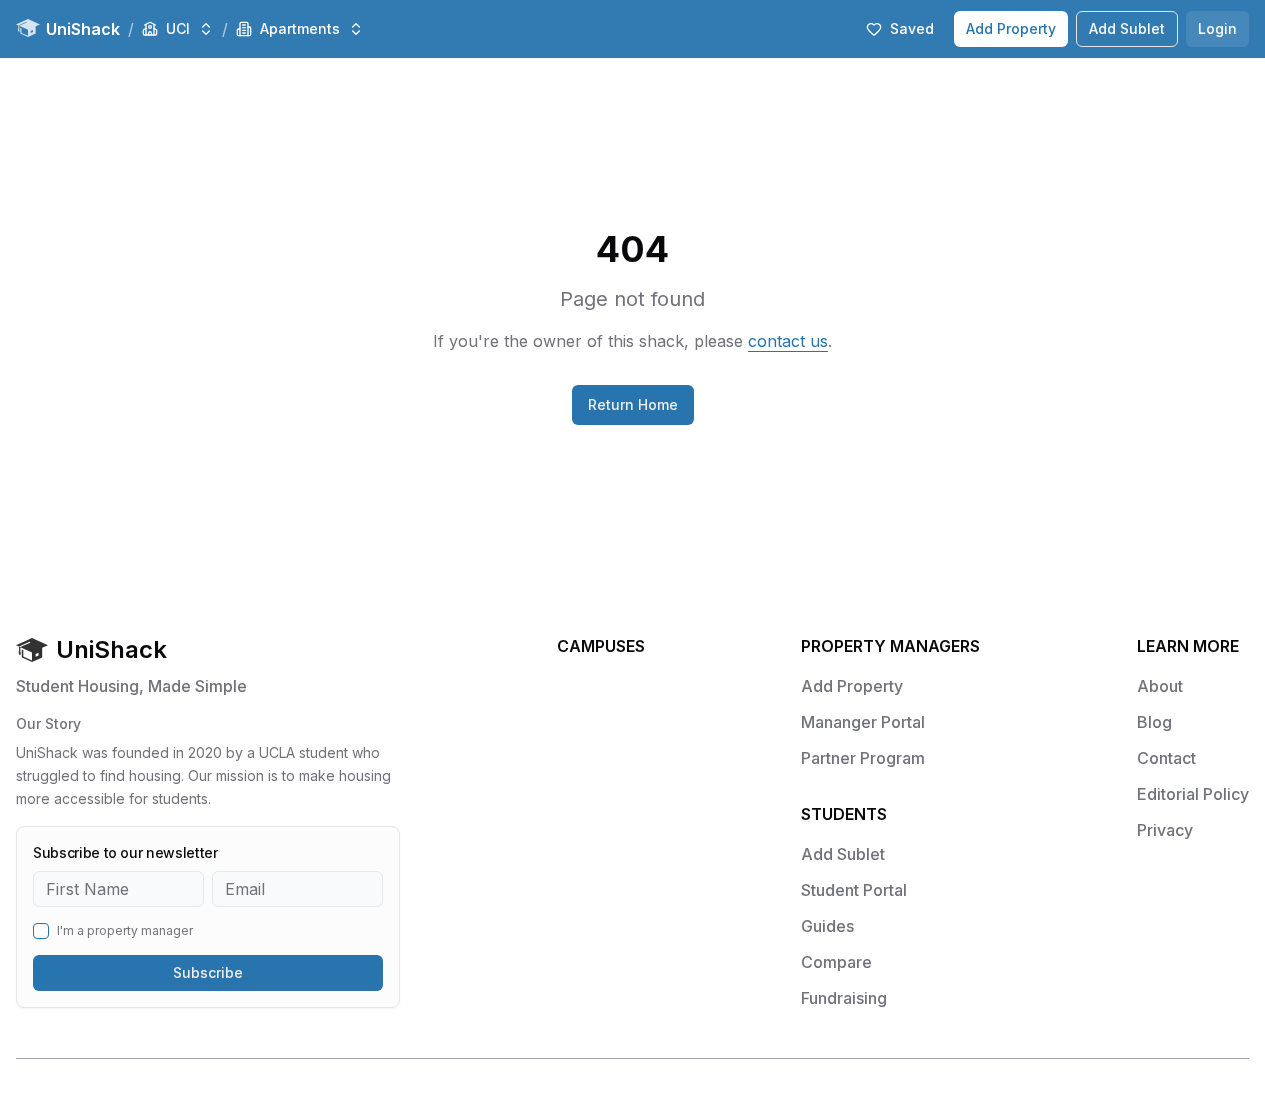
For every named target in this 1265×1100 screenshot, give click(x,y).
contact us (788, 341)
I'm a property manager (125, 931)
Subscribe (208, 972)
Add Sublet (1127, 28)
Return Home (633, 404)
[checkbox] (41, 931)
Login (1217, 28)
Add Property (1011, 28)
